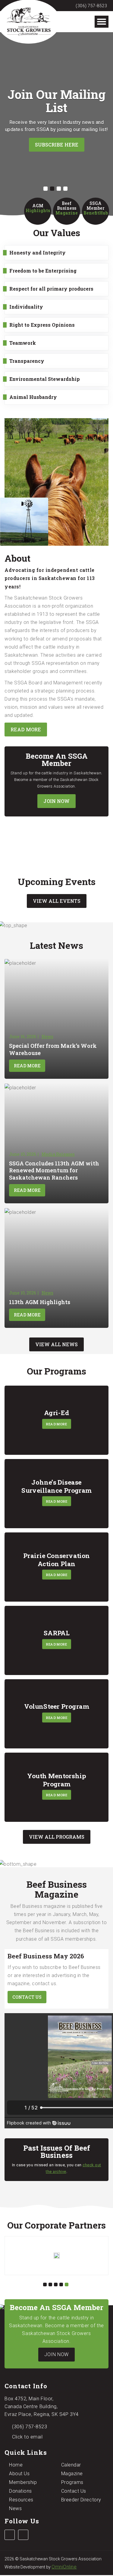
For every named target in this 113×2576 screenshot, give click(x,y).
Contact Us (27, 1997)
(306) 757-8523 (91, 6)
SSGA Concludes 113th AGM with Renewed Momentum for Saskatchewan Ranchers (54, 1170)
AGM (38, 208)
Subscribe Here (57, 145)
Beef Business (67, 208)
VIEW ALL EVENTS (57, 901)
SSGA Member (96, 208)
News (47, 1037)
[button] (46, 189)
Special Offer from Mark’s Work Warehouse (53, 1049)
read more (56, 1424)
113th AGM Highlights (40, 1302)
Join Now (56, 801)
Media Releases (58, 1154)
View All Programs (57, 1837)
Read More (27, 1066)
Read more (26, 729)
